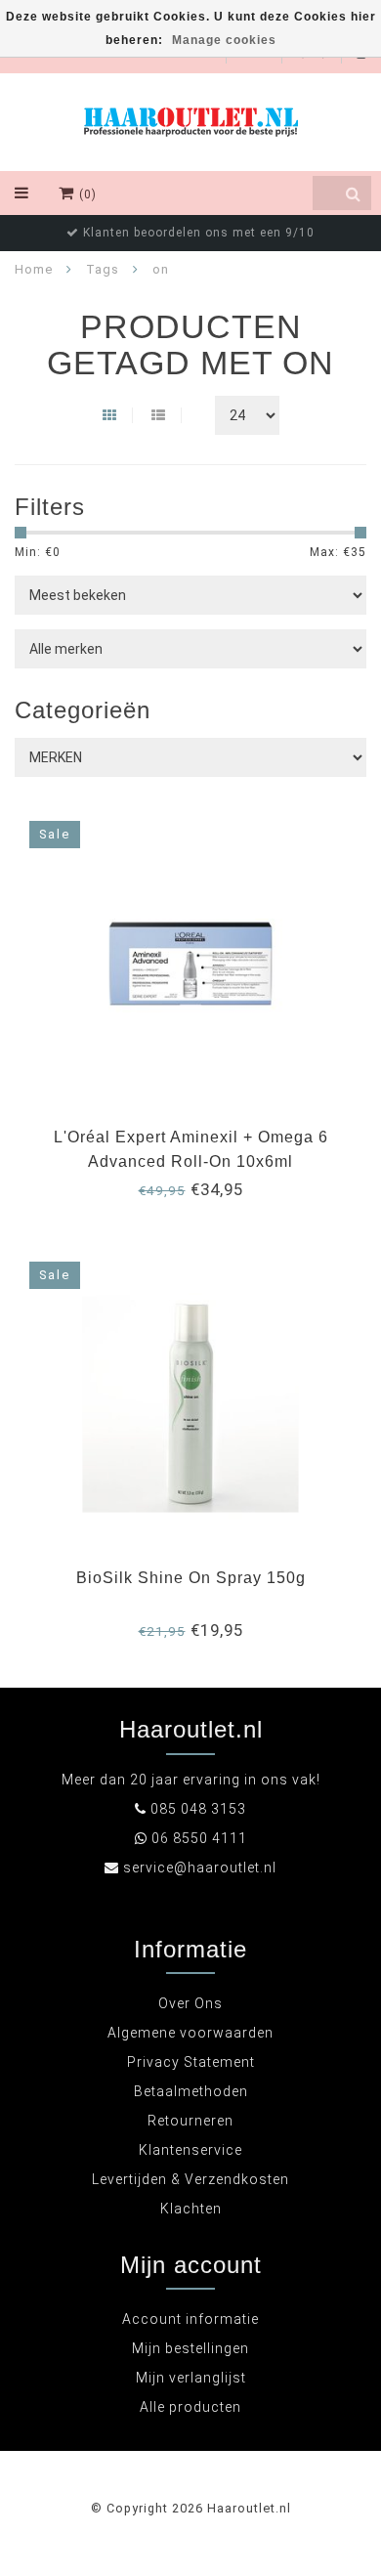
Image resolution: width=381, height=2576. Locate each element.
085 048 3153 (198, 1809)
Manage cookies (224, 40)
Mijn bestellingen (190, 2348)
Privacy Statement (191, 2062)
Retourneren (190, 2121)
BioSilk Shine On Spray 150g (191, 1578)
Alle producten (190, 2407)
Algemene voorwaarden (190, 2033)
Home (34, 269)
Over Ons (190, 2003)
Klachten (191, 2209)
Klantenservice (190, 2150)
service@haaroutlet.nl (200, 1868)
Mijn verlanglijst (191, 2378)
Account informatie (190, 2319)
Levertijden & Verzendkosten (190, 2179)
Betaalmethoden (191, 2091)
